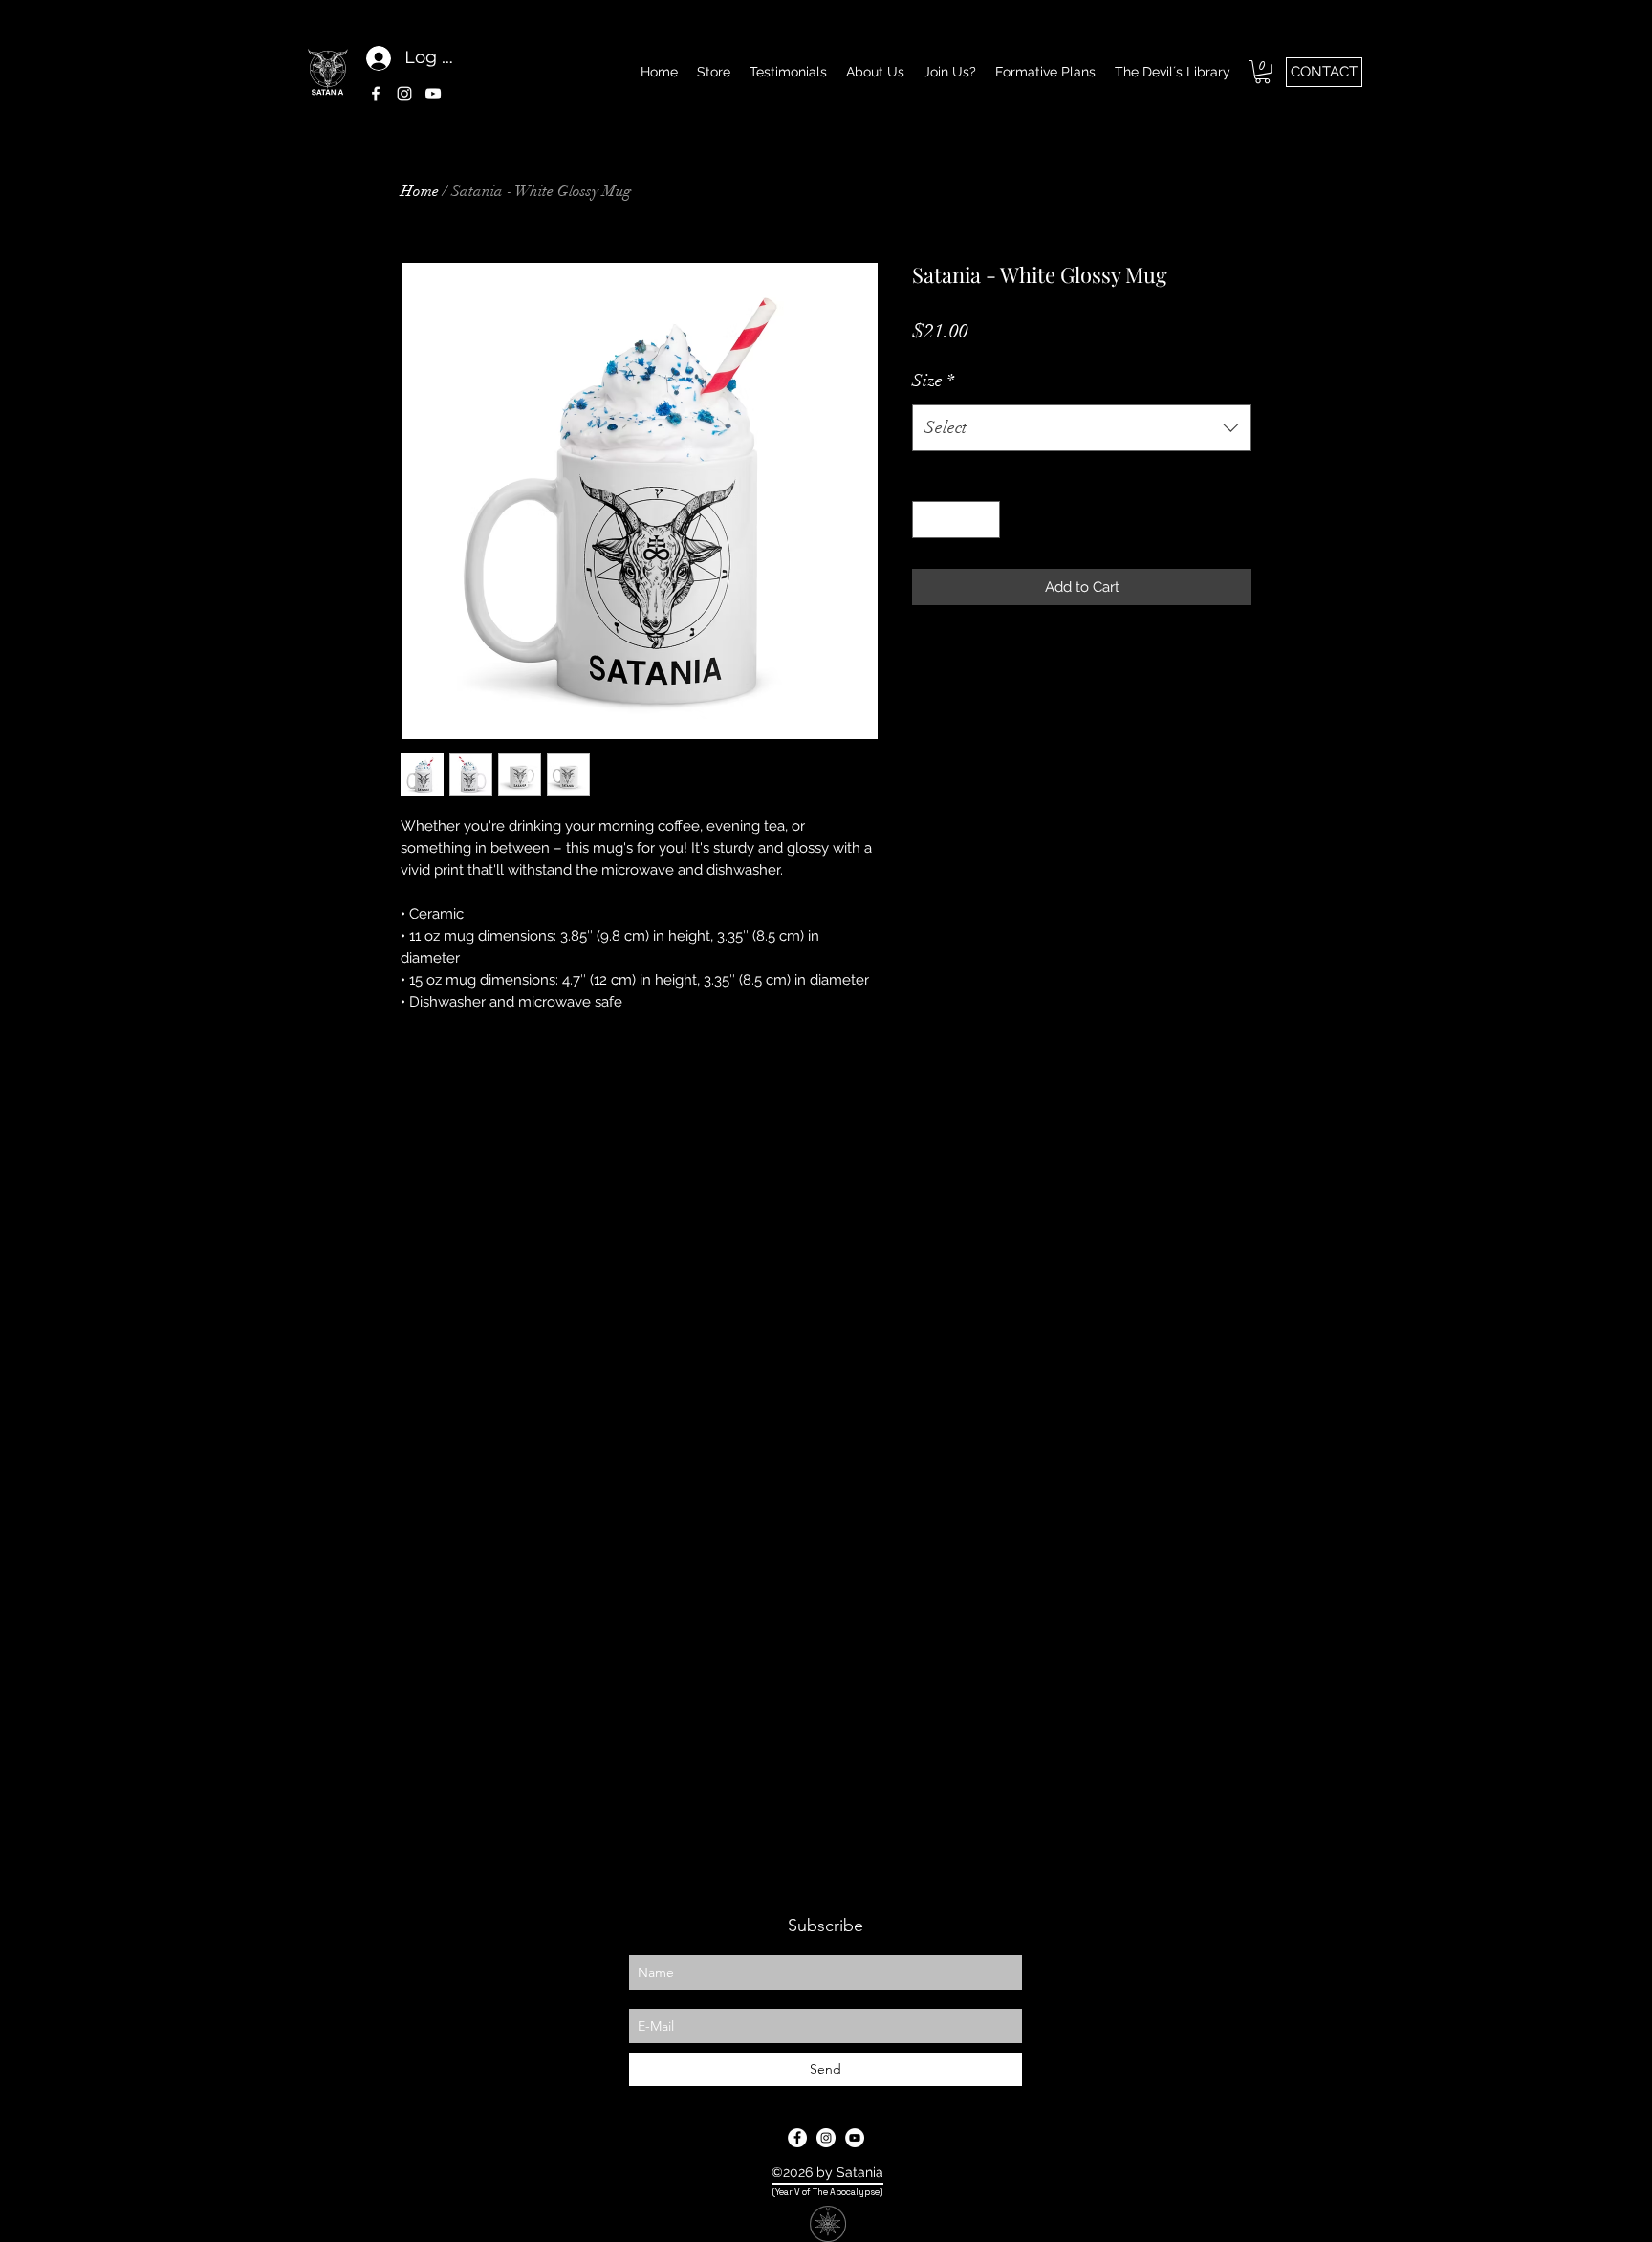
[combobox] (1082, 428)
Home (420, 191)
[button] (1262, 72)
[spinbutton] (956, 520)
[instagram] (404, 94)
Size (933, 381)
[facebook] (376, 94)
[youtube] (433, 94)
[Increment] (985, 520)
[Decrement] (928, 520)
